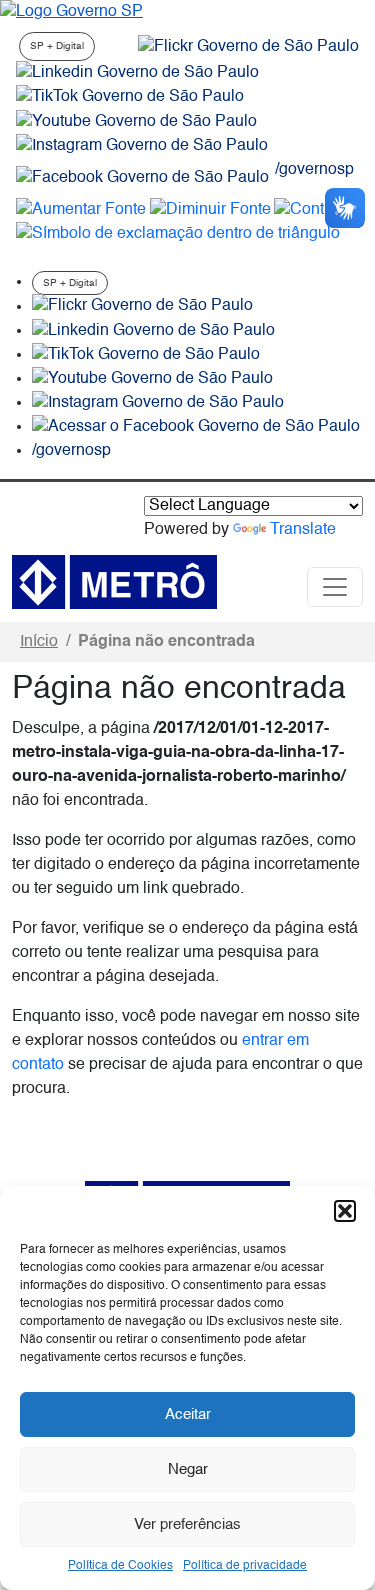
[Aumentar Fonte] (81, 210)
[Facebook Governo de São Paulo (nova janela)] (142, 178)
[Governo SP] (71, 12)
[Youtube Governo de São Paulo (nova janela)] (136, 122)
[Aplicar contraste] (316, 210)
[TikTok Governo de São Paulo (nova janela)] (130, 97)
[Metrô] (114, 582)
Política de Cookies (120, 1566)
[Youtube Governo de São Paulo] (152, 379)
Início (39, 642)
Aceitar (188, 1414)
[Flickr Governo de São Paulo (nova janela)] (248, 47)
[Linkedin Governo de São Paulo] (153, 331)
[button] (345, 1211)
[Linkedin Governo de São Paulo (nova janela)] (137, 73)
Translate (303, 530)
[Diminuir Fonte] (210, 210)
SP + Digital (57, 46)
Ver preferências (187, 1524)
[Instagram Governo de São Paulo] (142, 146)
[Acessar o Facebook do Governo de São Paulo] (196, 427)
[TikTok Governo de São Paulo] (146, 355)
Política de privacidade (245, 1566)
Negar (188, 1469)
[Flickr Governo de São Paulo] (142, 307)
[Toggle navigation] (335, 587)
